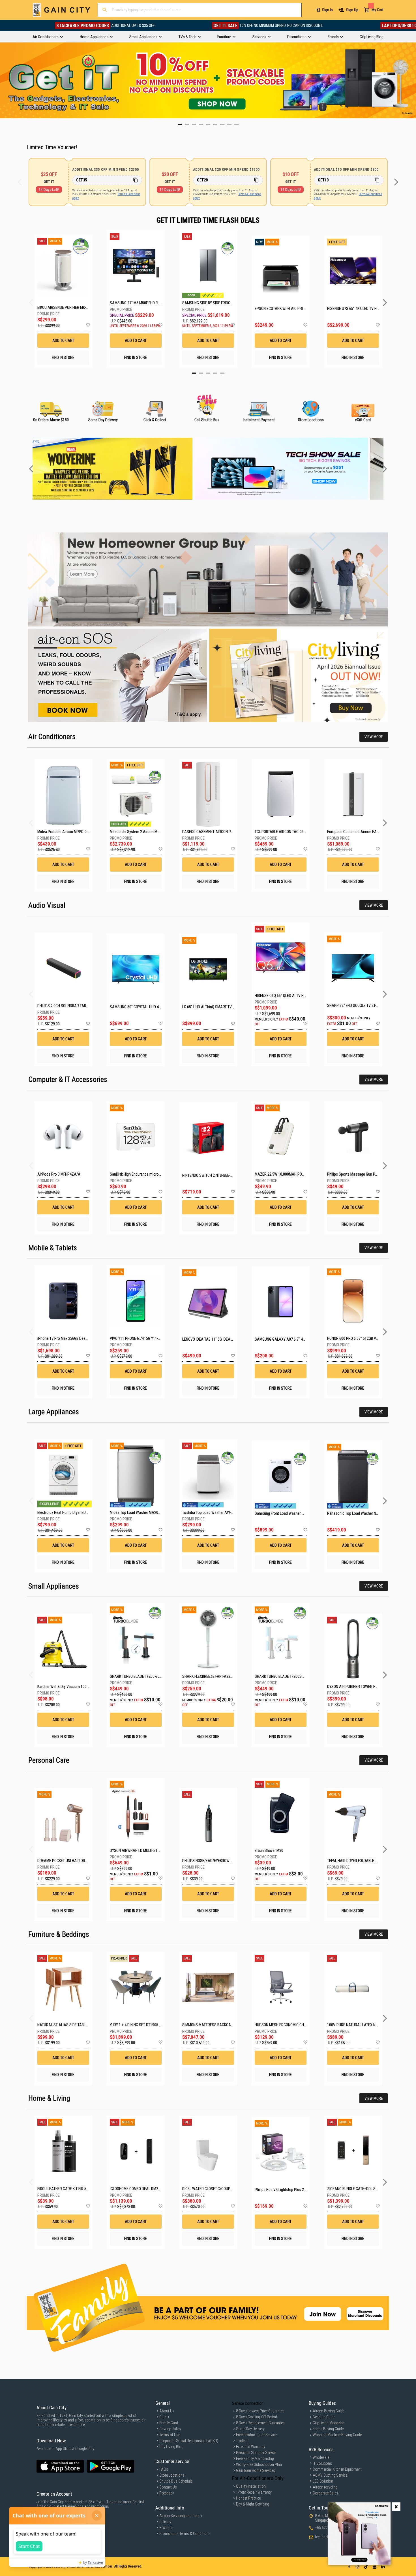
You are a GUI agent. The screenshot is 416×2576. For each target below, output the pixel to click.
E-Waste (166, 2528)
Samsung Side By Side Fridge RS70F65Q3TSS (208, 303)
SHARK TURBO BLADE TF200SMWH (282, 1676)
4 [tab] (215, 373)
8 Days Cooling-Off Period (257, 2417)
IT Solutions (322, 2463)
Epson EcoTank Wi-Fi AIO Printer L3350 (281, 309)
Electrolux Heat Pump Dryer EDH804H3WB (70, 1512)
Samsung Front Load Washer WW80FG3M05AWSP (295, 1513)
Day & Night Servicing (253, 2504)
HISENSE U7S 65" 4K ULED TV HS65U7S (353, 309)
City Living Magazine (329, 2423)
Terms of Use (170, 2435)
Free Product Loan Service (256, 2435)
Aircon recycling (325, 2487)
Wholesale (321, 2457)
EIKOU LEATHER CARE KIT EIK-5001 (65, 2189)
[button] (88, 325)
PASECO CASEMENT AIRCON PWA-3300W (215, 832)
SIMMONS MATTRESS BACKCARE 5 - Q (213, 2025)
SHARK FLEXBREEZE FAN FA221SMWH (213, 1676)
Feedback (167, 2493)
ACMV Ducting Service (330, 2475)
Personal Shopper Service (256, 2453)
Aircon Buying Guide (329, 2411)
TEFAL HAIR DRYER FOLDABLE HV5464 (357, 1861)
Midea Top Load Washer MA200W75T (140, 1512)
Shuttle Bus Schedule (176, 2481)
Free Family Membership (255, 2459)
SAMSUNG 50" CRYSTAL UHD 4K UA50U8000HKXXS (151, 1007)
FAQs (164, 2469)
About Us (167, 2411)
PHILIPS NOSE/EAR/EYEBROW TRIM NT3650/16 (219, 1861)
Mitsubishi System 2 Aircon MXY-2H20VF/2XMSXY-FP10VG (157, 832)
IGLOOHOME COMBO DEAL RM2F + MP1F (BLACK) (148, 2189)
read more (77, 2425)
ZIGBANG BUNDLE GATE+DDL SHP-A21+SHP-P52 (365, 2189)
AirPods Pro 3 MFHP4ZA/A (59, 1174)
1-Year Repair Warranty (254, 2492)
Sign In (327, 10)
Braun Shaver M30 (269, 1850)
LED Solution (323, 2481)
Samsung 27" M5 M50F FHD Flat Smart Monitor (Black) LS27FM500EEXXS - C (136, 303)
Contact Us (168, 2487)
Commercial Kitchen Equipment (337, 2469)
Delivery (165, 2522)
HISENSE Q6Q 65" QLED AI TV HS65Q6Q (286, 996)
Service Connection (248, 2403)
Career (164, 2417)
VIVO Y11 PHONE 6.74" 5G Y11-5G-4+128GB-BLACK (150, 1338)
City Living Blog (171, 2447)
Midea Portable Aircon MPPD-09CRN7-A (69, 832)
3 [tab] (208, 373)
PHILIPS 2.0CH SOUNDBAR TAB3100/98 (68, 1006)
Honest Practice (248, 2498)
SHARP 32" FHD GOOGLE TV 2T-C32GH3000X (362, 1005)
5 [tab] (222, 373)
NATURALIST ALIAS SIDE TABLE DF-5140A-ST (73, 2025)
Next (412, 80)
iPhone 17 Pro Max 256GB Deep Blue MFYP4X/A (75, 1338)
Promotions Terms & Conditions (185, 2534)
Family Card (169, 2423)
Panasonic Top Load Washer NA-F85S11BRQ (363, 1513)
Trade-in (242, 2441)
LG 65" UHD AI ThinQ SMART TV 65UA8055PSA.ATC (223, 1007)
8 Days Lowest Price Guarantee (260, 2411)
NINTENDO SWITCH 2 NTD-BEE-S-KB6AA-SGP (217, 1175)
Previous (4, 80)
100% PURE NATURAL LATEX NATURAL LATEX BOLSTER (371, 2025)
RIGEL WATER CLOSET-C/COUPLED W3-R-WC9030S (222, 2189)
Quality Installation (251, 2486)
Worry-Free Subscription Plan (259, 2464)
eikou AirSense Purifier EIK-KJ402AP (63, 307)
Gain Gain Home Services (256, 2470)
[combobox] (200, 10)
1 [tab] (194, 373)
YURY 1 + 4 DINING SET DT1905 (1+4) (139, 2025)
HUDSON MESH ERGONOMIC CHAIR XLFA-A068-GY (294, 2025)
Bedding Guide (324, 2417)
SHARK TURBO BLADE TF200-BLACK (138, 1676)
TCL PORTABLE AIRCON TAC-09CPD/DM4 (287, 832)
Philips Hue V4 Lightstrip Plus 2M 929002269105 (293, 2190)
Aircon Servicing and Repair (181, 2516)
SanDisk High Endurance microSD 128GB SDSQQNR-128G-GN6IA (161, 1174)
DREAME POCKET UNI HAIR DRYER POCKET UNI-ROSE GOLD (84, 1861)
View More (374, 737)
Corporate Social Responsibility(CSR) (189, 2441)
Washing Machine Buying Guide (337, 2435)
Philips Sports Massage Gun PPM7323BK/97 (362, 1174)
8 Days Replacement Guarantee (260, 2423)
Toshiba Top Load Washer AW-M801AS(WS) (217, 1512)
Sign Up (352, 10)
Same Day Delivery (250, 2429)
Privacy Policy (170, 2429)
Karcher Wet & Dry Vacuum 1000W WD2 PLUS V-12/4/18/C (84, 1687)
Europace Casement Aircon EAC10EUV (358, 832)
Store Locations (172, 2475)
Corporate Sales (325, 2493)
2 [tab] (201, 373)
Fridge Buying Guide (328, 2429)
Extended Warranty (251, 2447)
